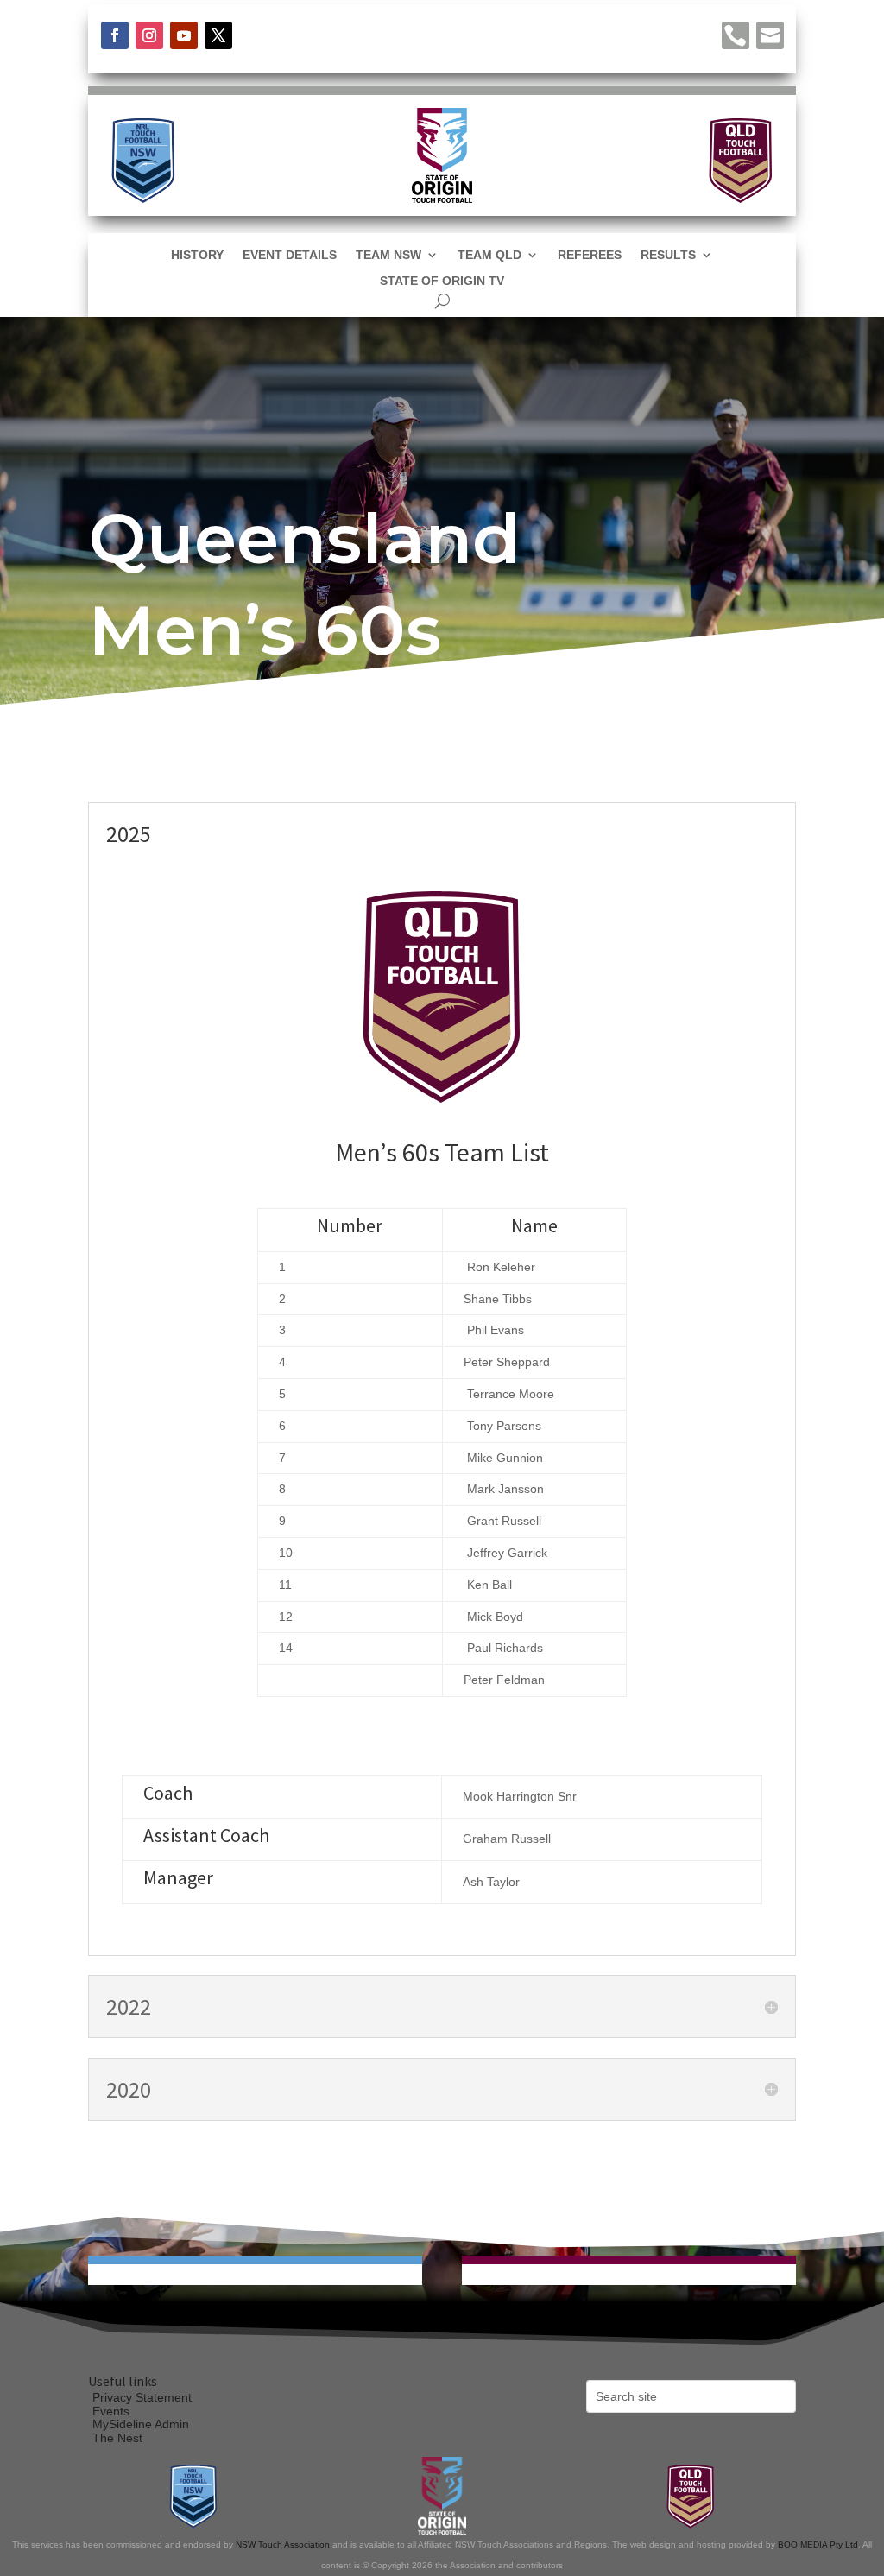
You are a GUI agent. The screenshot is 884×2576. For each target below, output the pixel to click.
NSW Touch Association (283, 2544)
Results (668, 255)
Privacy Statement (142, 2397)
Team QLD (489, 255)
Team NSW (388, 255)
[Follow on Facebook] (115, 35)
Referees (590, 255)
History (197, 255)
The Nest (117, 2438)
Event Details (290, 255)
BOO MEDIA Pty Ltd (818, 2544)
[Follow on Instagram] (149, 35)
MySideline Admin (141, 2424)
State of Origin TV (442, 281)
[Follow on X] (218, 35)
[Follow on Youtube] (184, 35)
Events (111, 2411)
